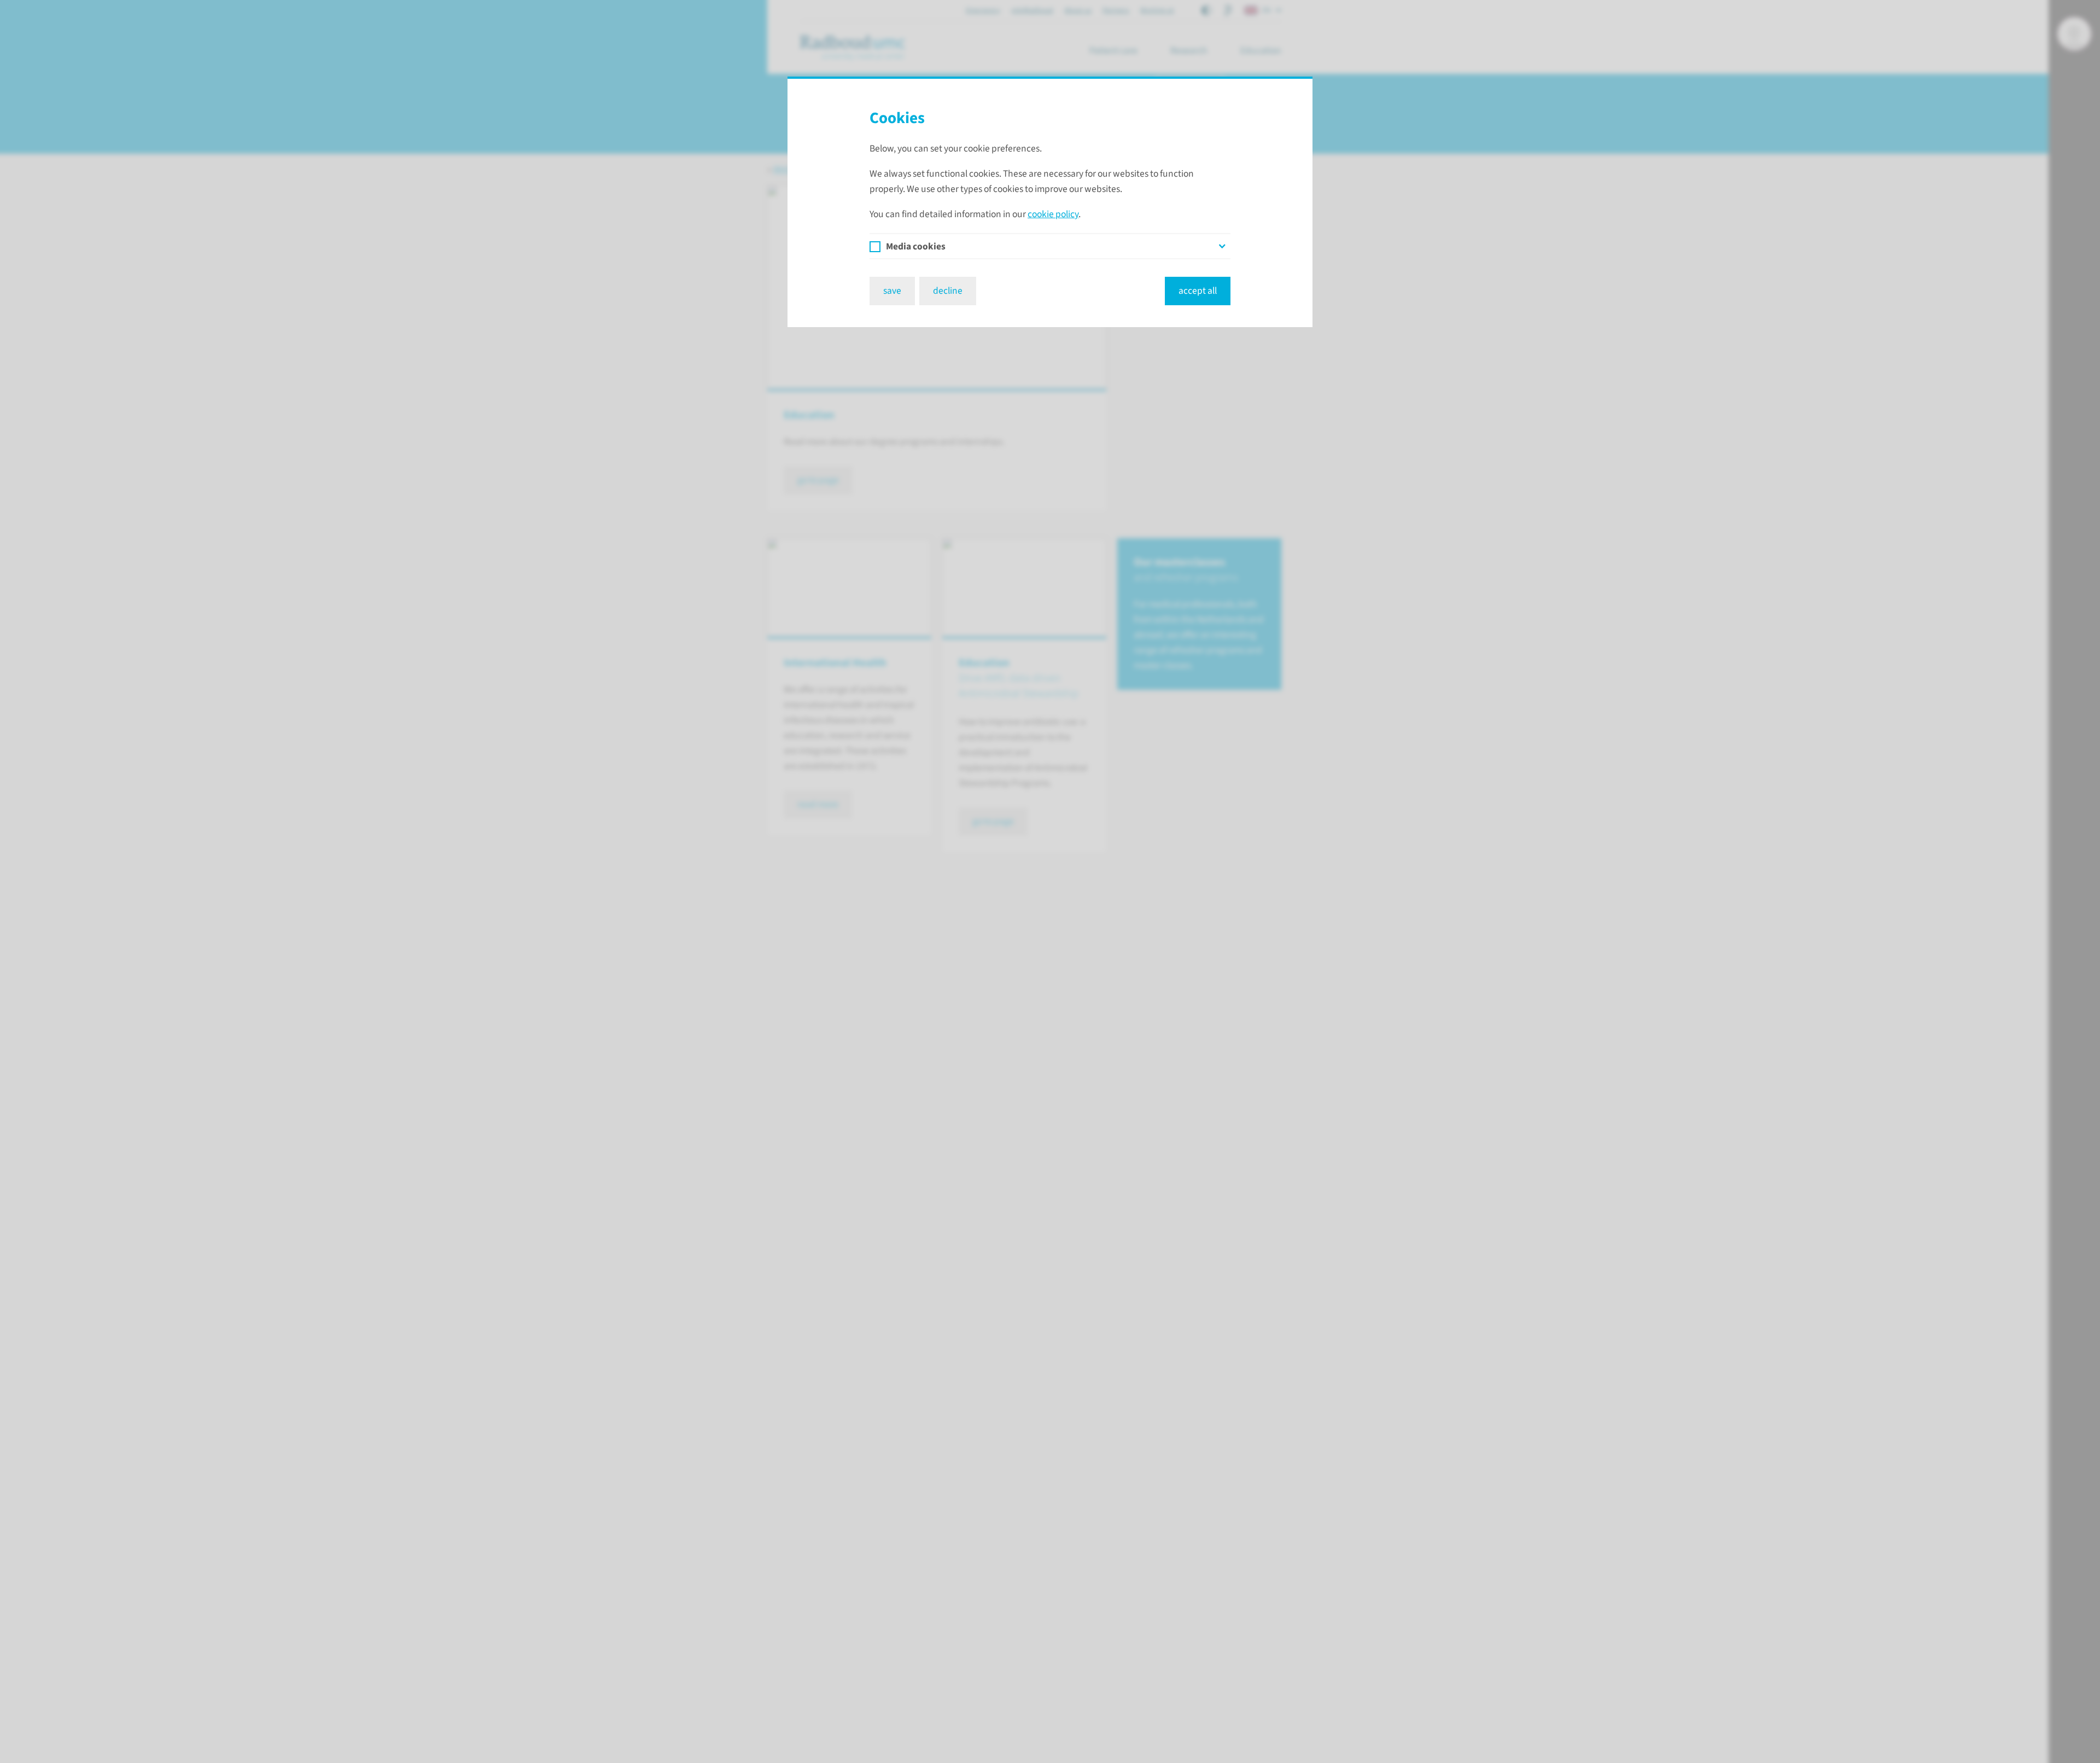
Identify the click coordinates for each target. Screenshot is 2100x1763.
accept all (1198, 291)
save (892, 291)
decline (948, 291)
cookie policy (1053, 214)
